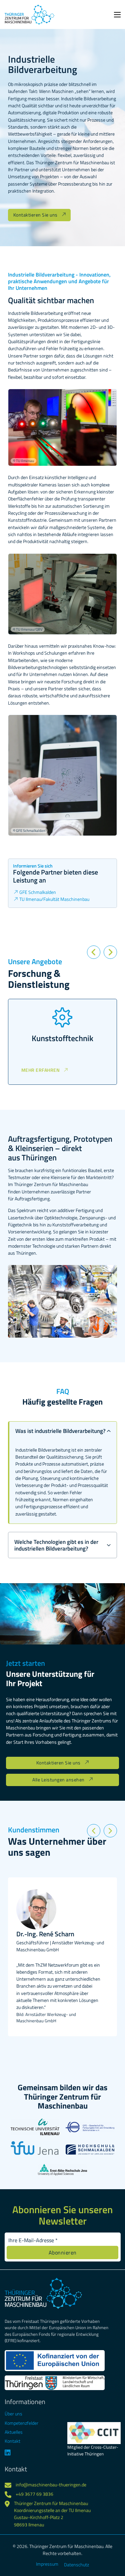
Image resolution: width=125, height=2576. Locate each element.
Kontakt (12, 2441)
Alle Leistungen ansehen (58, 1780)
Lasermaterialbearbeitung (68, 1038)
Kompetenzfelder (21, 2423)
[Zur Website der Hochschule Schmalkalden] (90, 2151)
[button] (62, 1431)
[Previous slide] (94, 952)
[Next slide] (110, 952)
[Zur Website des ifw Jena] (35, 2154)
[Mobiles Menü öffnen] (117, 15)
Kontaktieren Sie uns (35, 215)
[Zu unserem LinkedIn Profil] (25, 2453)
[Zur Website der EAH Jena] (62, 2172)
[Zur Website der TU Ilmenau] (35, 2131)
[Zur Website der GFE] (90, 2128)
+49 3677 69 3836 (34, 2494)
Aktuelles (14, 2432)
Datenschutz (76, 2565)
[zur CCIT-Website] (94, 2433)
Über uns (13, 2414)
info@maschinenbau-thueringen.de (51, 2485)
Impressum (47, 2564)
